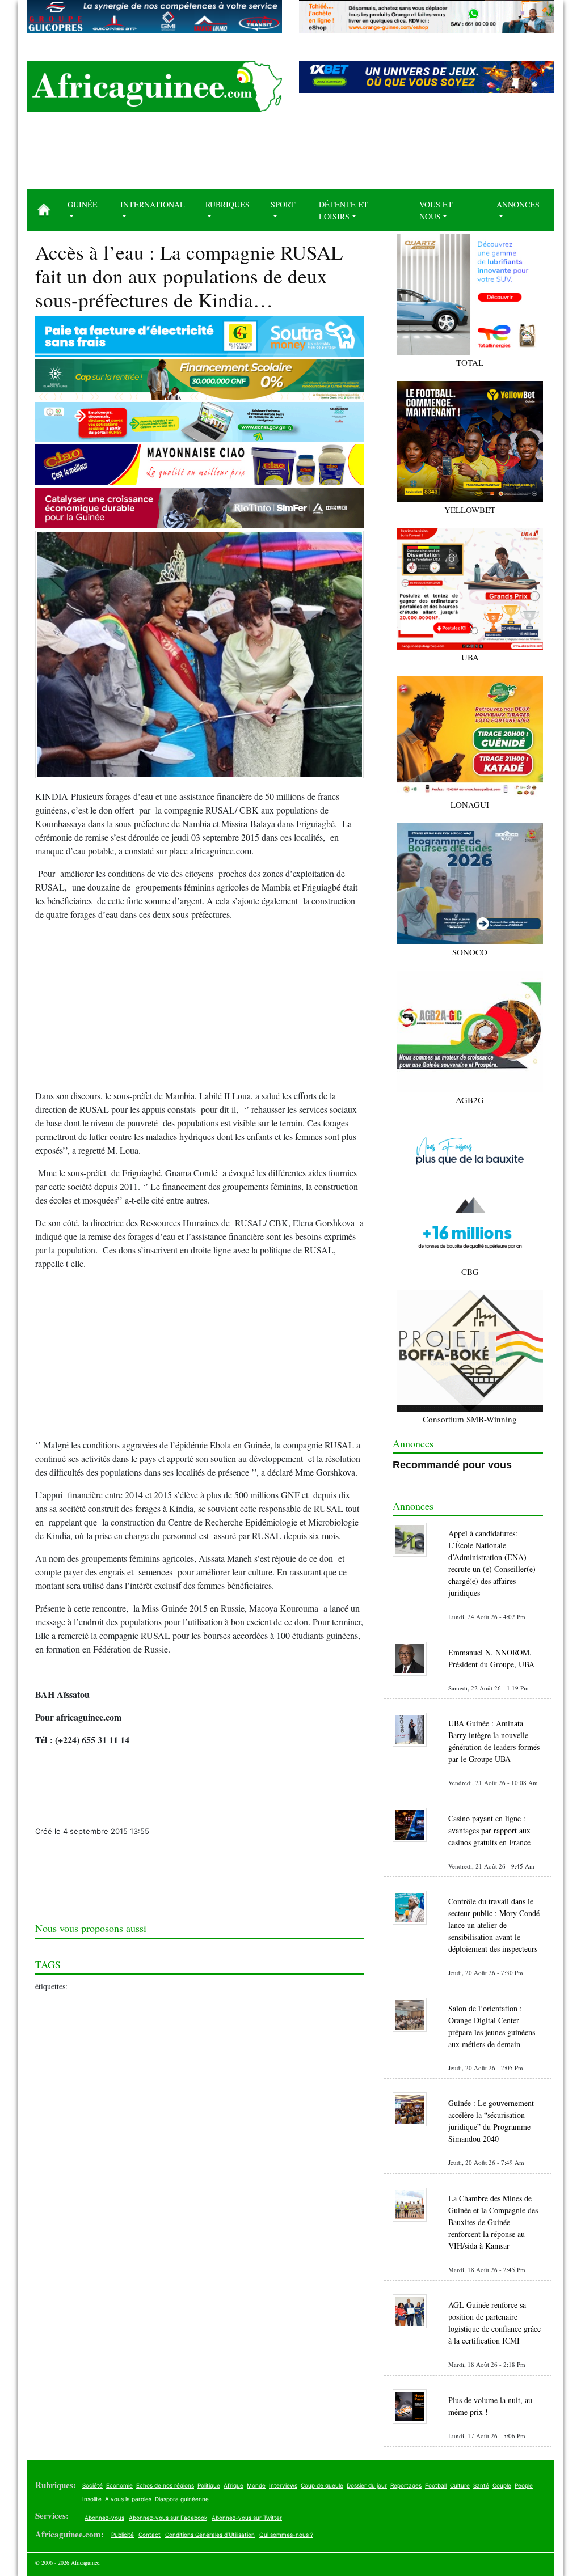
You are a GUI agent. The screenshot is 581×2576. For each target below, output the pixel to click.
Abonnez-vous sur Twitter (247, 2518)
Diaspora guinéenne (182, 2499)
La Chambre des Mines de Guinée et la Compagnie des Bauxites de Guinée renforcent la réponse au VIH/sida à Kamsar (493, 2222)
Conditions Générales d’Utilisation (210, 2535)
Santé (481, 2485)
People (524, 2485)
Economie (119, 2485)
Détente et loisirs (344, 210)
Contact (150, 2535)
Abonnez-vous (104, 2518)
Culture (460, 2485)
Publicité (123, 2535)
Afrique (233, 2485)
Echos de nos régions (165, 2485)
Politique (209, 2485)
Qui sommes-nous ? (286, 2535)
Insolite (92, 2499)
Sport (283, 204)
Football (436, 2485)
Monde (256, 2485)
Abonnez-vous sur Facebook (168, 2518)
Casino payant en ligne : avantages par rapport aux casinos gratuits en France (489, 1830)
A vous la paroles (128, 2499)
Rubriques (228, 204)
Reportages (406, 2485)
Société (92, 2485)
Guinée (83, 204)
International (153, 204)
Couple (502, 2485)
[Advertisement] (290, 155)
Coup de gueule (322, 2485)
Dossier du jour (367, 2485)
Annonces (518, 204)
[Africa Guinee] (154, 86)
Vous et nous (436, 210)
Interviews (283, 2485)
